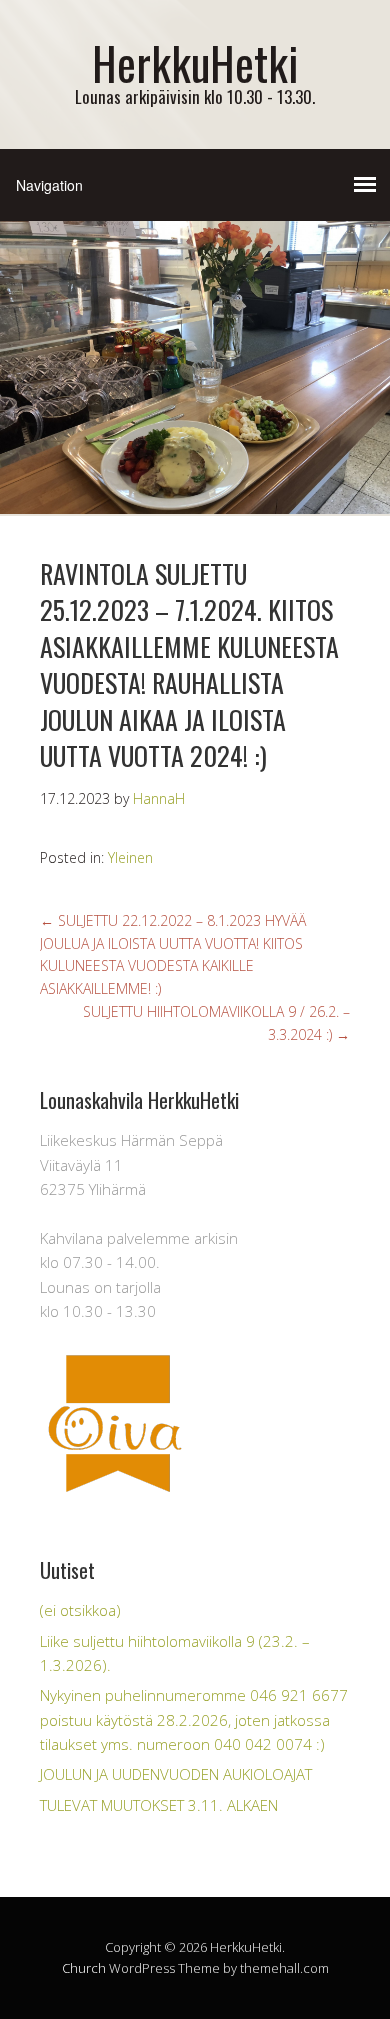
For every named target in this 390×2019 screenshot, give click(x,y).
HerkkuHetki (195, 62)
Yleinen (130, 857)
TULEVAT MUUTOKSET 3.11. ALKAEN (159, 1805)
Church (84, 1968)
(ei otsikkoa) (80, 1610)
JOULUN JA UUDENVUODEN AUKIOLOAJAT (176, 1774)
